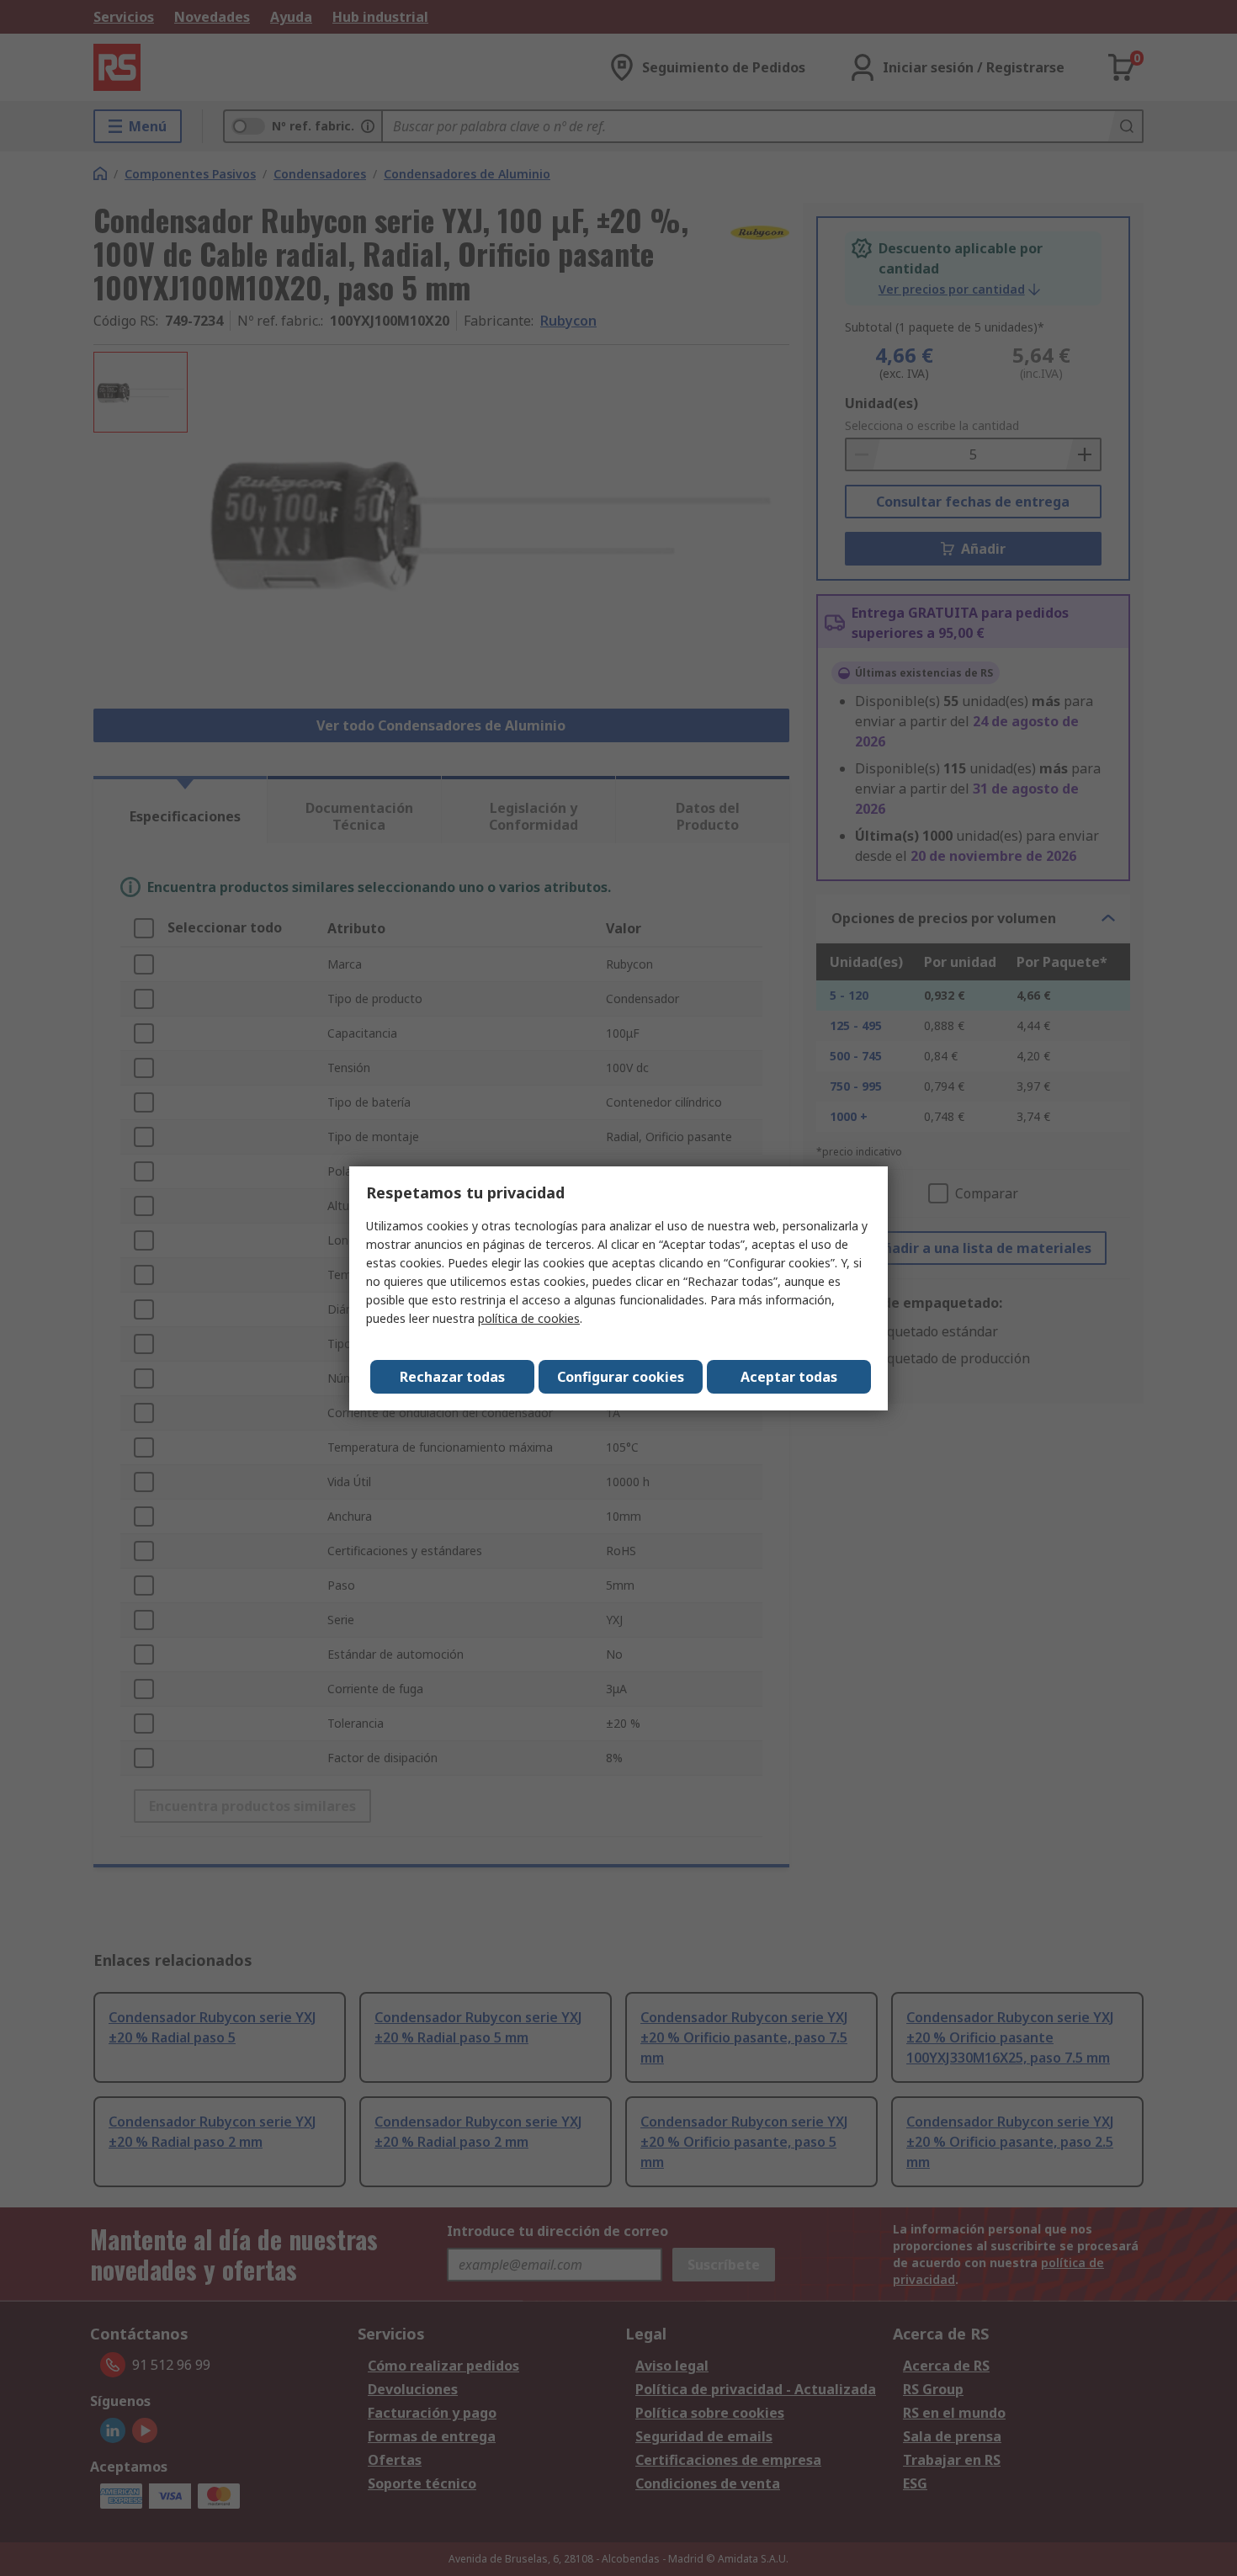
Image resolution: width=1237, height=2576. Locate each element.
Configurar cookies (621, 1377)
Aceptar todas (789, 1377)
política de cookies (529, 1318)
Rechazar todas (452, 1377)
